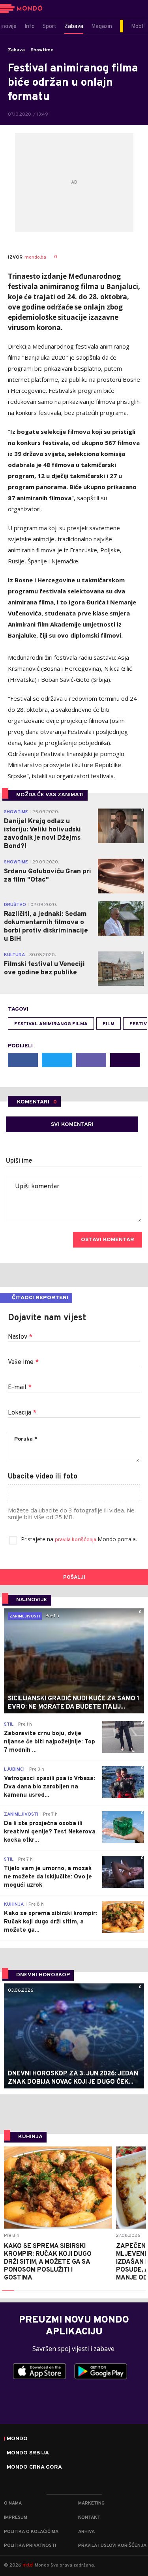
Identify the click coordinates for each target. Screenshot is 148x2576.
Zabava (16, 50)
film (109, 1024)
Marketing (91, 2503)
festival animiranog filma (51, 1024)
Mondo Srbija (28, 2453)
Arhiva (86, 2532)
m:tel (28, 2565)
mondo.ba (35, 257)
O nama (13, 2503)
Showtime (42, 50)
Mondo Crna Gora (34, 2467)
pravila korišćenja (76, 1540)
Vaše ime (23, 1362)
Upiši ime (19, 1161)
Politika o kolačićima (31, 2532)
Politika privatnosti (30, 2546)
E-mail (20, 1388)
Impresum (16, 2518)
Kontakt (89, 2518)
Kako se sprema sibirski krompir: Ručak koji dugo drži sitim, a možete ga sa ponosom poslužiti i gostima (48, 2262)
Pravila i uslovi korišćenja (112, 2546)
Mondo (17, 2439)
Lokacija (22, 1413)
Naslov (20, 1337)
